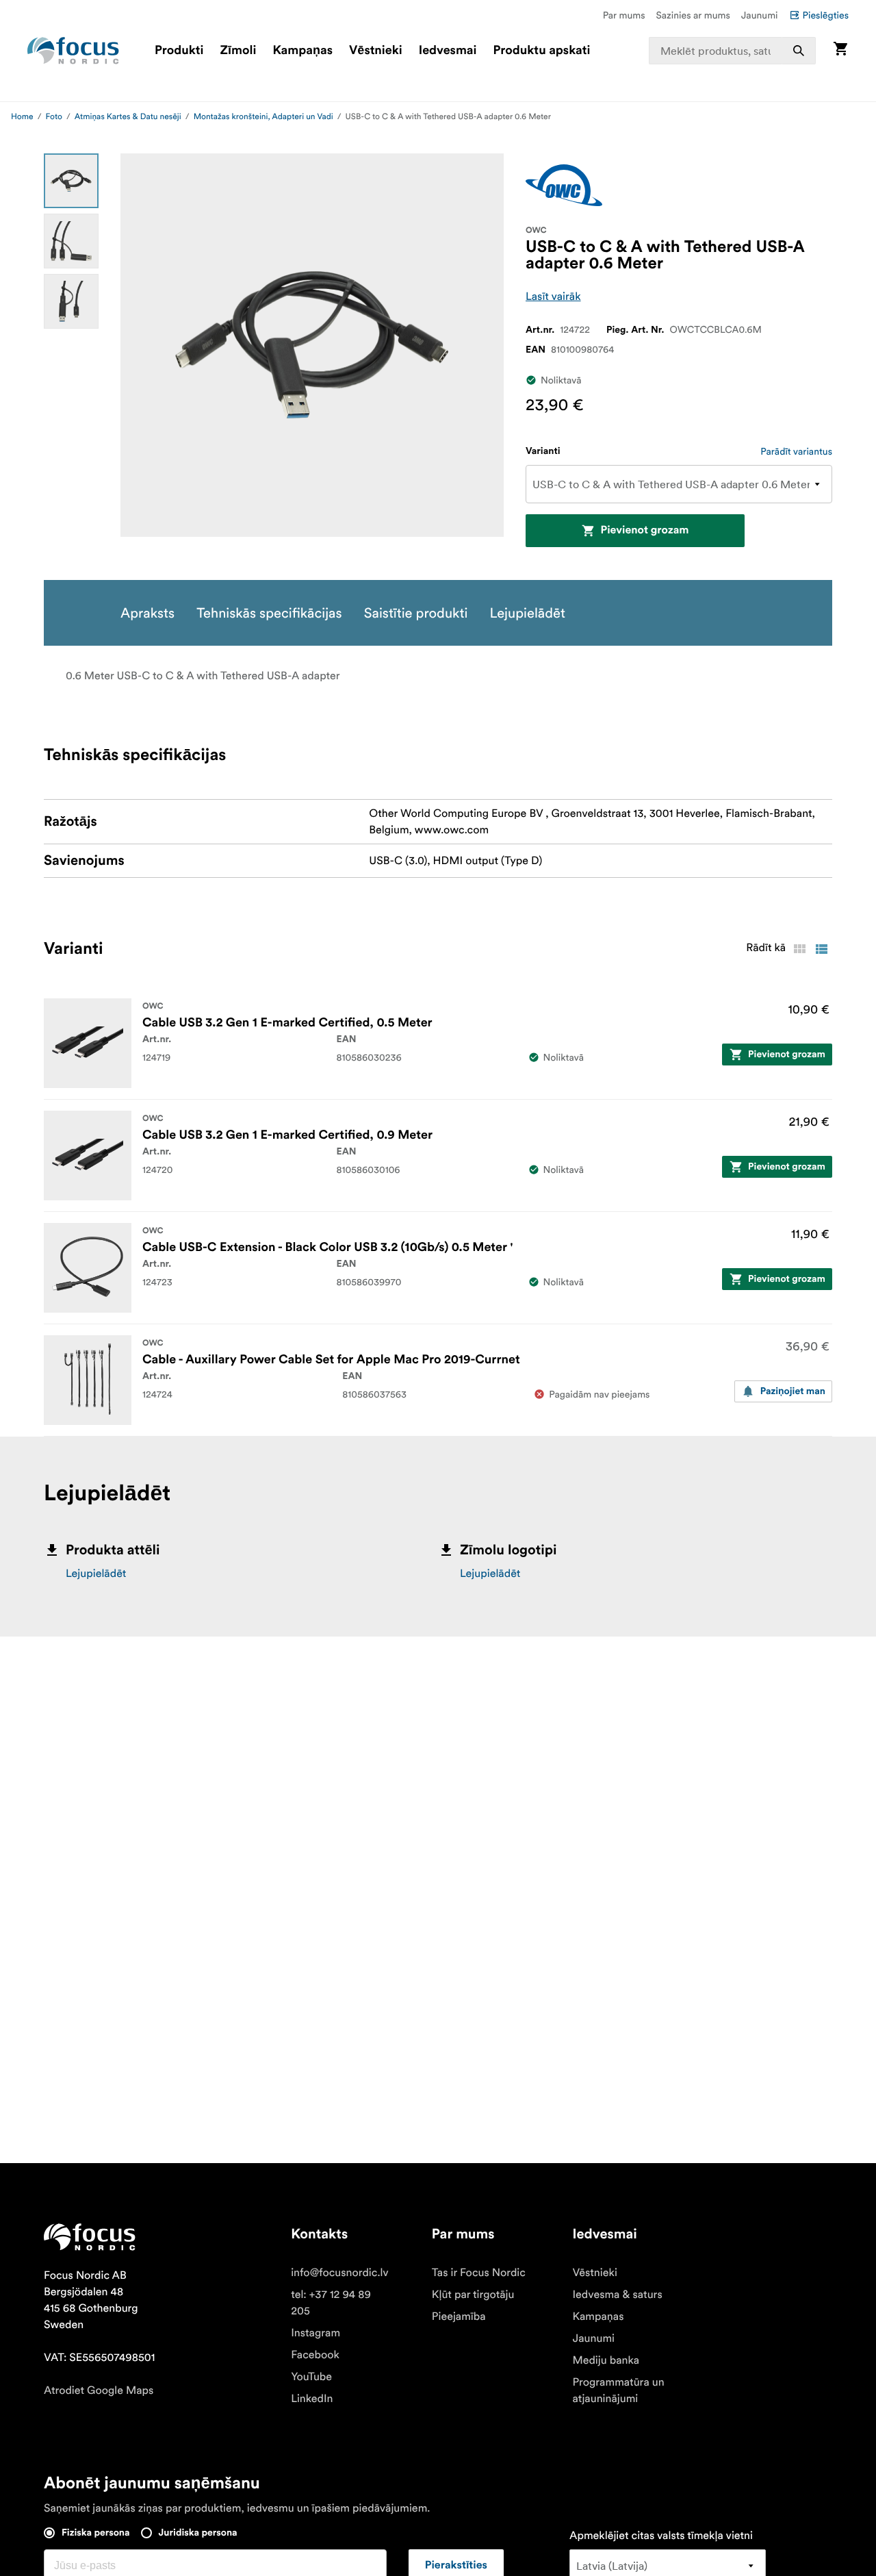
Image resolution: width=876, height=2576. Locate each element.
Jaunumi (760, 15)
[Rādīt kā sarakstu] (821, 949)
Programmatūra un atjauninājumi (619, 2390)
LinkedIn (312, 2399)
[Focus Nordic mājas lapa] (73, 51)
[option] (71, 181)
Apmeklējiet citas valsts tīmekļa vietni (661, 2536)
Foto (54, 117)
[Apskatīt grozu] (840, 50)
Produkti (179, 51)
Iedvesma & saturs (618, 2295)
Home (22, 117)
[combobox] (733, 51)
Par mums (624, 15)
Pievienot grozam (644, 531)
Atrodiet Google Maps (99, 2390)
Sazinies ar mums (693, 15)
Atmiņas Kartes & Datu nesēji (128, 117)
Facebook (315, 2355)
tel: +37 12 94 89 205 (331, 2303)
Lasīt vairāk (553, 296)
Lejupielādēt (96, 1574)
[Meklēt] (799, 51)
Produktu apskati (542, 51)
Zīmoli (239, 51)
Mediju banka (606, 2360)
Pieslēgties (826, 15)
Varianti (543, 451)
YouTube (311, 2377)
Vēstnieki (376, 51)
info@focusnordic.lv (340, 2273)
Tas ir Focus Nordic (479, 2273)
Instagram (315, 2333)
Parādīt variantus (796, 451)
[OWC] (564, 185)
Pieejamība (459, 2316)
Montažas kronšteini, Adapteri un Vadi (263, 117)
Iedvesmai (448, 51)
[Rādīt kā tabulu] (799, 949)
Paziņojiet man (793, 1391)
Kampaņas (302, 51)
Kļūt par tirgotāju (473, 2295)
